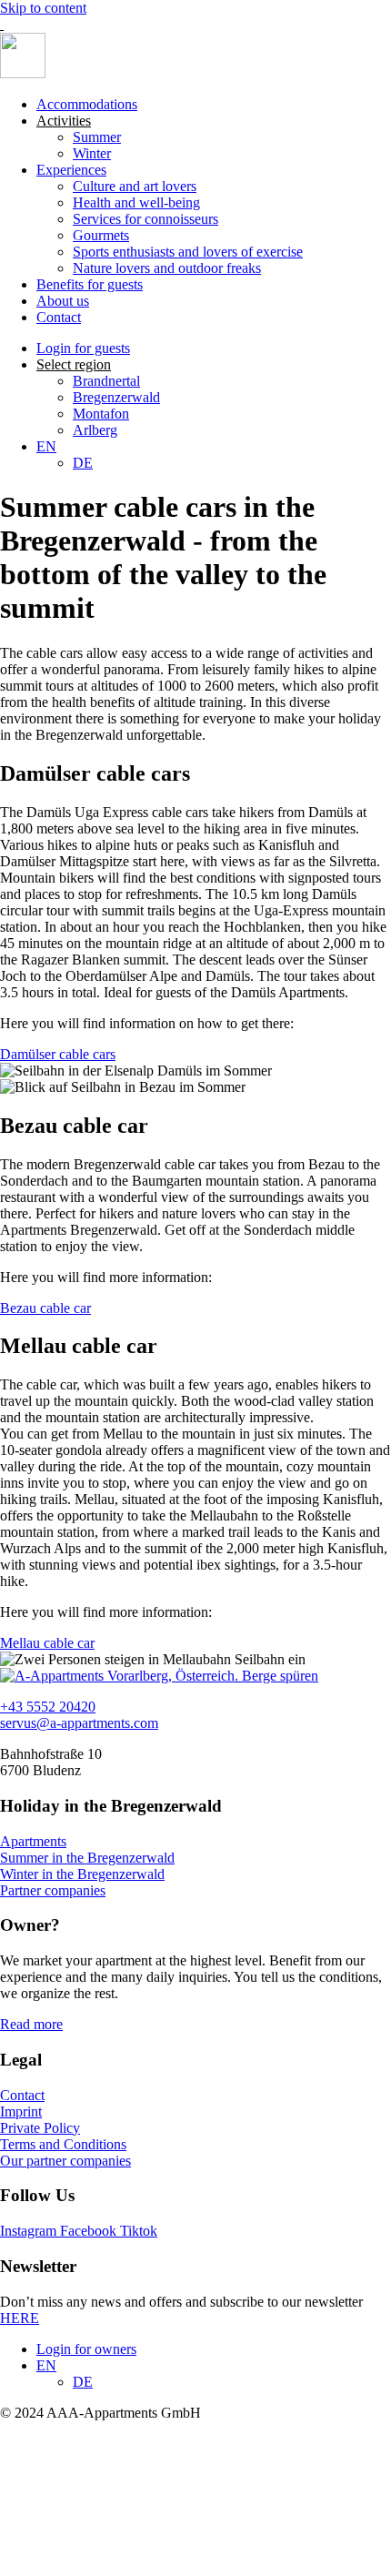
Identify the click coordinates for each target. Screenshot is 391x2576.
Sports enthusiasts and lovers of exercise (188, 252)
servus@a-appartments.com (79, 1723)
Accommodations (87, 104)
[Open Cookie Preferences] (136, 2567)
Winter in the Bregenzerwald (82, 1874)
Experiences (71, 170)
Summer (97, 137)
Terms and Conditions (63, 2144)
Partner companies (53, 1890)
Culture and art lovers (135, 186)
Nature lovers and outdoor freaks (167, 268)
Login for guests (83, 348)
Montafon (101, 414)
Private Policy (40, 2128)
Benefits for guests (90, 284)
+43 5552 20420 (48, 1707)
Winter (92, 153)
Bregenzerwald (116, 397)
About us (63, 301)
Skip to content (43, 8)
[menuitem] (46, 446)
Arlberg (95, 430)
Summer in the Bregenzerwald (87, 1858)
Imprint (21, 2111)
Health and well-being (136, 202)
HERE (20, 2318)
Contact (59, 317)
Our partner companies (65, 2161)
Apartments (33, 1841)
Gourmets (101, 235)
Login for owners (86, 2349)
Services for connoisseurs (145, 219)
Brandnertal (106, 381)
